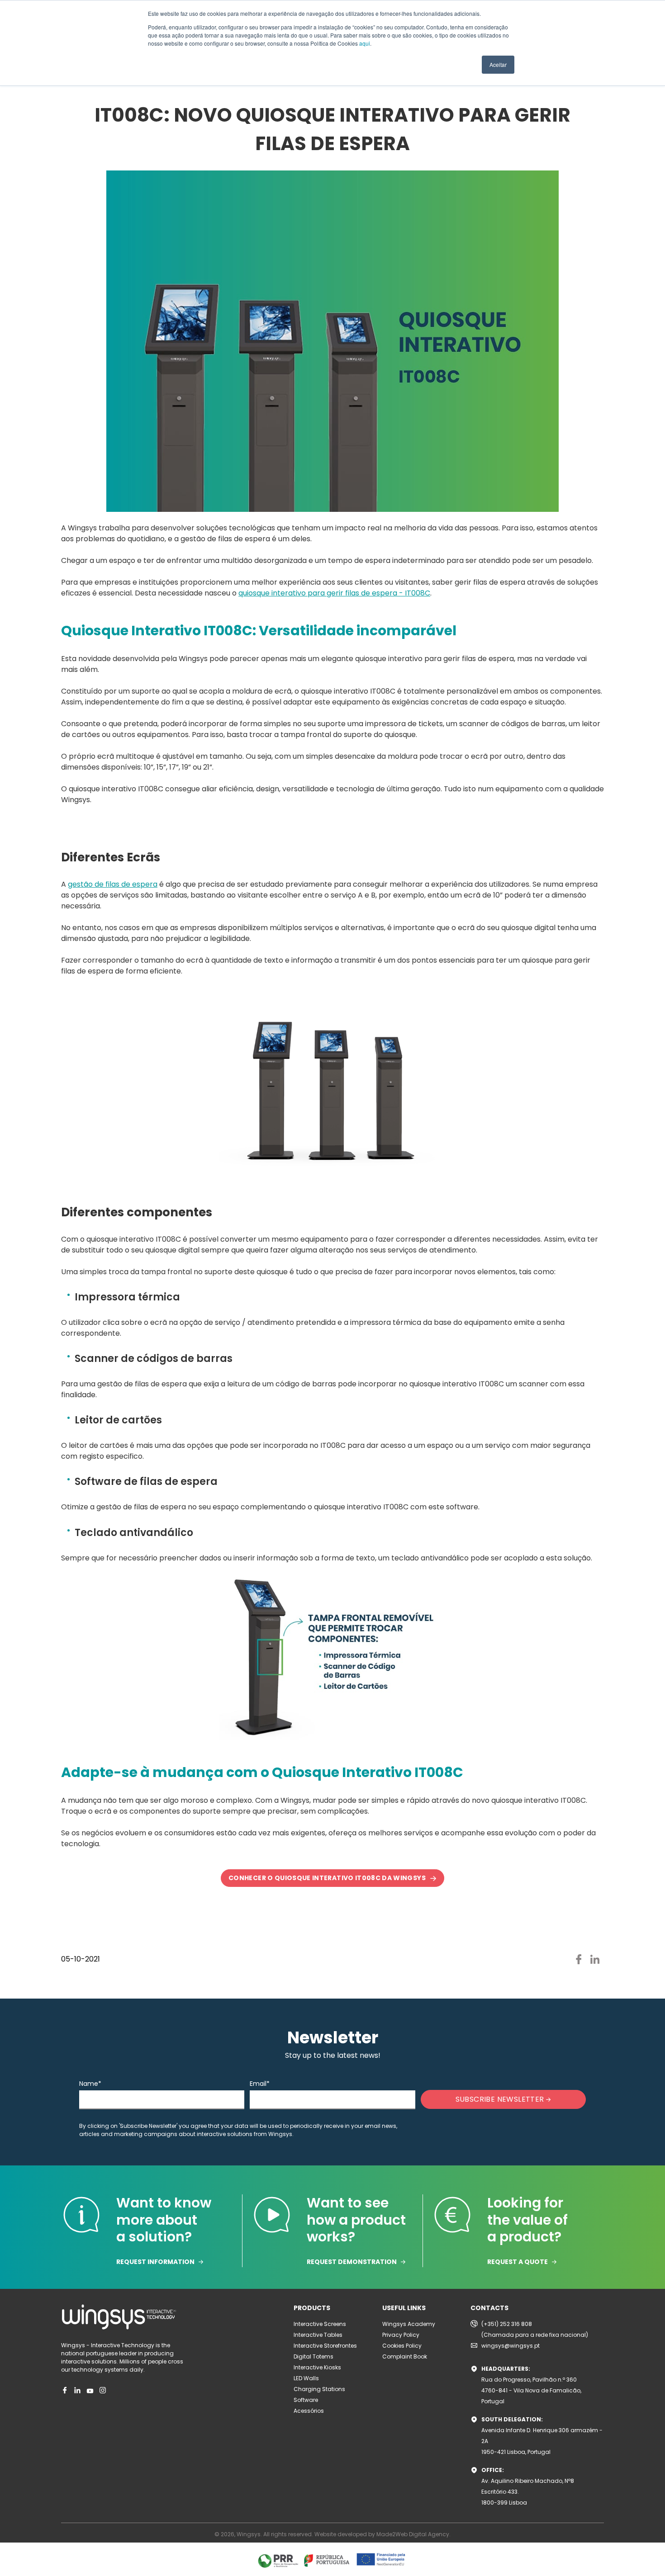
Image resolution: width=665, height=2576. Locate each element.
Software (306, 2400)
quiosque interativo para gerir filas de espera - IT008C (334, 593)
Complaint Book (405, 2356)
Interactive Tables (318, 2335)
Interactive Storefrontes (325, 2346)
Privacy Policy (401, 2335)
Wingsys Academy (409, 2324)
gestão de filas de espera (113, 884)
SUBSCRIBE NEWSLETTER (501, 2099)
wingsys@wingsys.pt (511, 2346)
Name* (90, 2084)
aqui (365, 43)
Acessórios (309, 2411)
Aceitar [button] (498, 64)
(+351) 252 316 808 (507, 2324)
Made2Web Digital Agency (413, 2534)
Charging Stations (319, 2389)
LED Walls (306, 2378)
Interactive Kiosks (317, 2367)
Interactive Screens (320, 2324)
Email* (260, 2084)
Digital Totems (313, 2356)
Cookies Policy (402, 2346)
